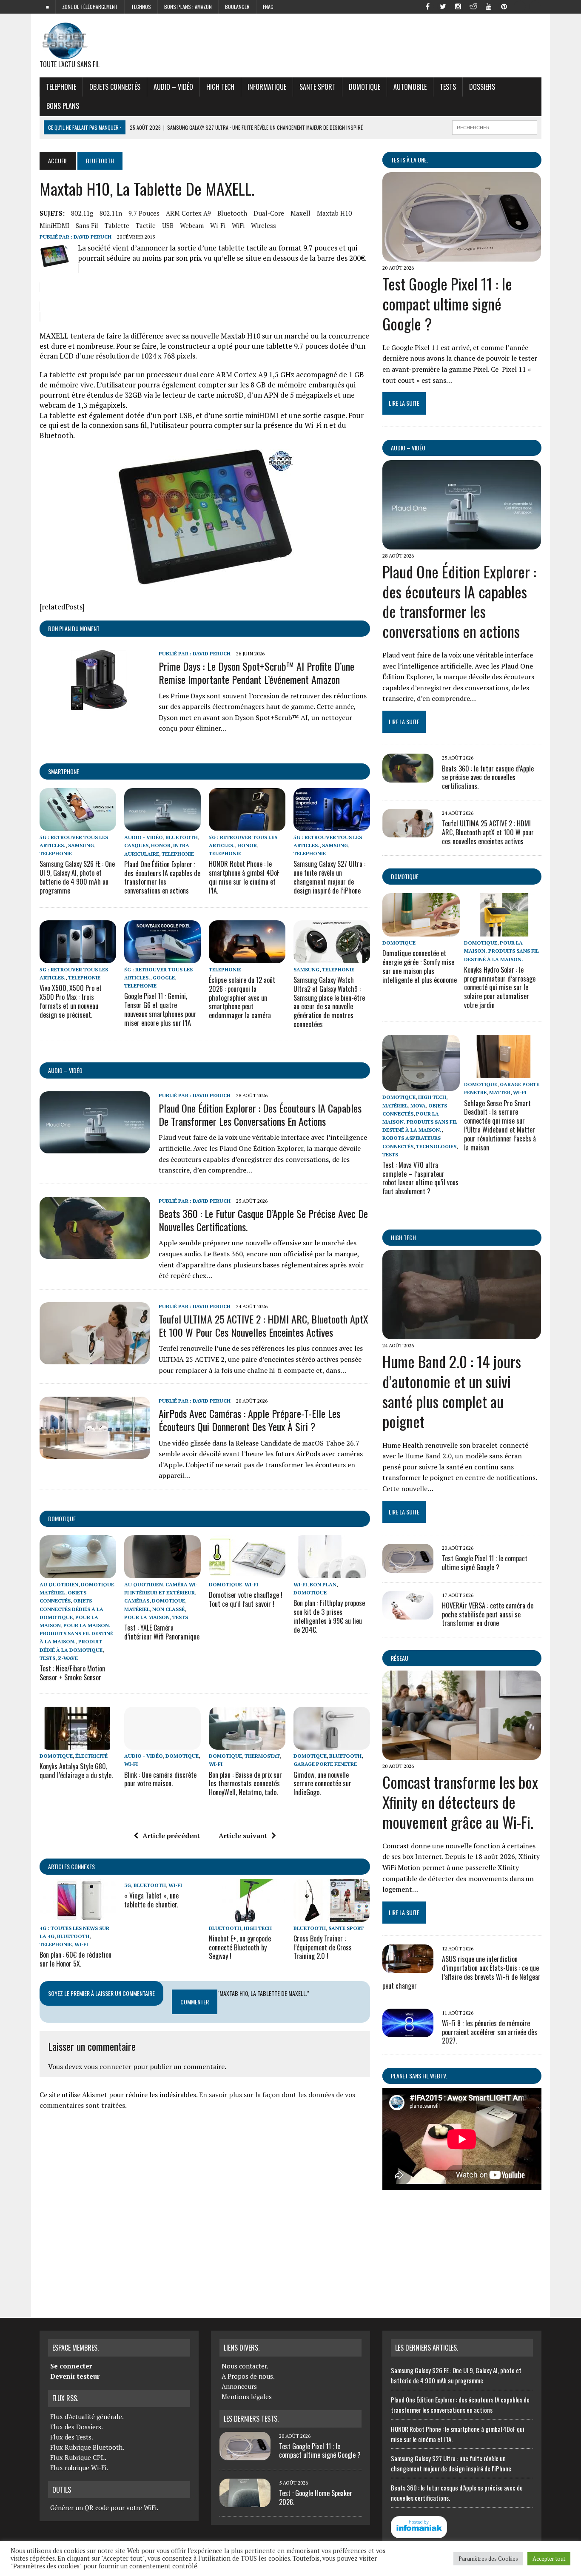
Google (164, 978)
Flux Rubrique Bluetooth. (87, 2447)
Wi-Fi (218, 225)
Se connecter (71, 2366)
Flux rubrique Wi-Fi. (79, 2468)
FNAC (268, 7)
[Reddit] (473, 6)
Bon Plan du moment (74, 628)
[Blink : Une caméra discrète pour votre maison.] (162, 1744)
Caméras (137, 1601)
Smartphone (64, 771)
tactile (146, 225)
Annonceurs (239, 2386)
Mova (418, 1106)
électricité (91, 1756)
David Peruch (93, 237)
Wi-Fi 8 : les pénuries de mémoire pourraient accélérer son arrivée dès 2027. (490, 2032)
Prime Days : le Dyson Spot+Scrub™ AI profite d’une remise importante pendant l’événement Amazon (256, 673)
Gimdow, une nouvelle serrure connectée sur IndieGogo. (322, 1784)
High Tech (220, 87)
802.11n (111, 213)
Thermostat (262, 1756)
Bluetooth (232, 213)
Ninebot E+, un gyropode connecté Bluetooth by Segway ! (240, 1947)
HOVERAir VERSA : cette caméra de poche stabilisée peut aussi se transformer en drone (488, 1614)
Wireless (263, 225)
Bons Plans (63, 106)
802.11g (82, 213)
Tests (448, 87)
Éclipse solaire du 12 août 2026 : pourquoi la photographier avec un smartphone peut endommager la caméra (242, 998)
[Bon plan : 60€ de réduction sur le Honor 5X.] (78, 1916)
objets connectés (115, 87)
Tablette (117, 225)
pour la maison (147, 1617)
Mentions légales (247, 2397)
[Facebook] (427, 6)
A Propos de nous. (248, 2376)
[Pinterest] (504, 6)
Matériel (52, 1593)
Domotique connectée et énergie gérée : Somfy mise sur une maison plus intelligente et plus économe (420, 966)
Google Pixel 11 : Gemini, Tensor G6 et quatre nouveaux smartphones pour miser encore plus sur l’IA (160, 1009)
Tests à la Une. (409, 160)
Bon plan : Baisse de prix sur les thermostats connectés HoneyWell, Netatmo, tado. (245, 1784)
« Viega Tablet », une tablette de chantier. (151, 1900)
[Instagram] (458, 6)
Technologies (436, 1146)
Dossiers (482, 87)
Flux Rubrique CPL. (78, 2457)
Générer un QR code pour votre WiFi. (104, 2508)
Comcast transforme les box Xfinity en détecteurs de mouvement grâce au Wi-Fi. (460, 1802)
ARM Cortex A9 (188, 213)
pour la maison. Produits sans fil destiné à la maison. (76, 1633)
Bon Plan (323, 1584)
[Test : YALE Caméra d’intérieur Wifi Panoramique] (162, 1572)
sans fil (87, 225)
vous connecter (108, 2066)
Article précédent (171, 1836)
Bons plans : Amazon (188, 7)
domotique (62, 1519)
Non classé (168, 1609)
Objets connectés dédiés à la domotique (71, 1609)
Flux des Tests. (72, 2437)
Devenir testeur (75, 2376)
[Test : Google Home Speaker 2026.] (245, 2502)
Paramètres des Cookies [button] (488, 2559)
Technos (141, 7)
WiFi (238, 225)
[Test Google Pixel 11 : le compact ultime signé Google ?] (462, 256)
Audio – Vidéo (173, 87)
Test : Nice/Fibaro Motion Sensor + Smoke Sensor (72, 1673)
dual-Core (269, 213)
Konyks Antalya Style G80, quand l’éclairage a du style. (76, 1771)
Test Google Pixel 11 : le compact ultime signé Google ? (447, 303)
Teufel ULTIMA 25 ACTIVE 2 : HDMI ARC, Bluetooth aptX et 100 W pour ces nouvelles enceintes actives (263, 1325)
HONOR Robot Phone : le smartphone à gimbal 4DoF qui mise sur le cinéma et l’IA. (244, 877)
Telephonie (61, 87)
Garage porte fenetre (325, 1764)
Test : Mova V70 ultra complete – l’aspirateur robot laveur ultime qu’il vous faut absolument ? (420, 1178)
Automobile (410, 87)
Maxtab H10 (334, 213)
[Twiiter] (443, 6)
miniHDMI (54, 225)
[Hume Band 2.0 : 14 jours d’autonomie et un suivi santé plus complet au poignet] (462, 1334)
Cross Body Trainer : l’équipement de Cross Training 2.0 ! (323, 1947)
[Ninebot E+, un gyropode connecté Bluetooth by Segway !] (247, 1916)
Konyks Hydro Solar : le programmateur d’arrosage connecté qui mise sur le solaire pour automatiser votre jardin (500, 987)
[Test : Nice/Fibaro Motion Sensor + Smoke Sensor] (78, 1572)
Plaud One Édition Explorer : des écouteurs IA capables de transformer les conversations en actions (162, 877)
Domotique (365, 87)
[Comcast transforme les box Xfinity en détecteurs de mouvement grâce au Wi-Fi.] (462, 1754)
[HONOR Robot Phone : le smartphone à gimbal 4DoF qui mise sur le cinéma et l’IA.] (247, 825)
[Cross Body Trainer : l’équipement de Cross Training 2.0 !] (332, 1916)
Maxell (300, 213)
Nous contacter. (245, 2366)
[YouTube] (489, 6)
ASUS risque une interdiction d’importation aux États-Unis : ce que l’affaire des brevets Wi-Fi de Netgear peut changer (461, 1972)
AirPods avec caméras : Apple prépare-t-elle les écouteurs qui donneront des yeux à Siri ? (249, 1420)
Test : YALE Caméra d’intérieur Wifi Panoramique (162, 1632)
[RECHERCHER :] (495, 126)
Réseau (400, 1658)
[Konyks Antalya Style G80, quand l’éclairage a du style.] (78, 1744)
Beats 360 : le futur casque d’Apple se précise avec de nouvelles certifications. (263, 1220)
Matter (500, 1092)
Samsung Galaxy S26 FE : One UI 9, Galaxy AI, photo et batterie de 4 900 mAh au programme (77, 877)
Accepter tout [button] (549, 2559)
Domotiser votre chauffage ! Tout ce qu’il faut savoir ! (246, 1599)
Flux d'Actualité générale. (87, 2417)
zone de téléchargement (90, 7)
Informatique (267, 87)
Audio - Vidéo (144, 837)
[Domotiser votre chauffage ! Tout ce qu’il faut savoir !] (247, 1572)
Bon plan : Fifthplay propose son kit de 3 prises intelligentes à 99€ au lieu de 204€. (329, 1616)
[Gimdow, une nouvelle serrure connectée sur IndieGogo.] (332, 1744)
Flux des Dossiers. (77, 2427)
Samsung (81, 845)
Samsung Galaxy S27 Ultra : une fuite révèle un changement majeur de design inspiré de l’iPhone (329, 877)
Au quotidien (59, 1584)
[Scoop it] (535, 6)
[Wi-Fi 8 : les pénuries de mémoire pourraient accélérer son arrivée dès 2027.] (408, 2031)
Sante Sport (318, 87)
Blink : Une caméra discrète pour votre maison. (160, 1779)
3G (128, 1885)
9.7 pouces (144, 213)
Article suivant (243, 1836)
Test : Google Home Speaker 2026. (316, 2498)
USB (168, 225)
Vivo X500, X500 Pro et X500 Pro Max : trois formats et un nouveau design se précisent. (71, 1001)
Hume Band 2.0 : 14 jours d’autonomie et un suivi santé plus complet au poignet (452, 1391)
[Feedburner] (519, 6)
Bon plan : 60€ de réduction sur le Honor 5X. (75, 1959)
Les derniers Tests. (251, 2419)
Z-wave (68, 1658)
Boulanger (237, 7)
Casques (136, 845)
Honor (161, 845)
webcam (192, 225)
